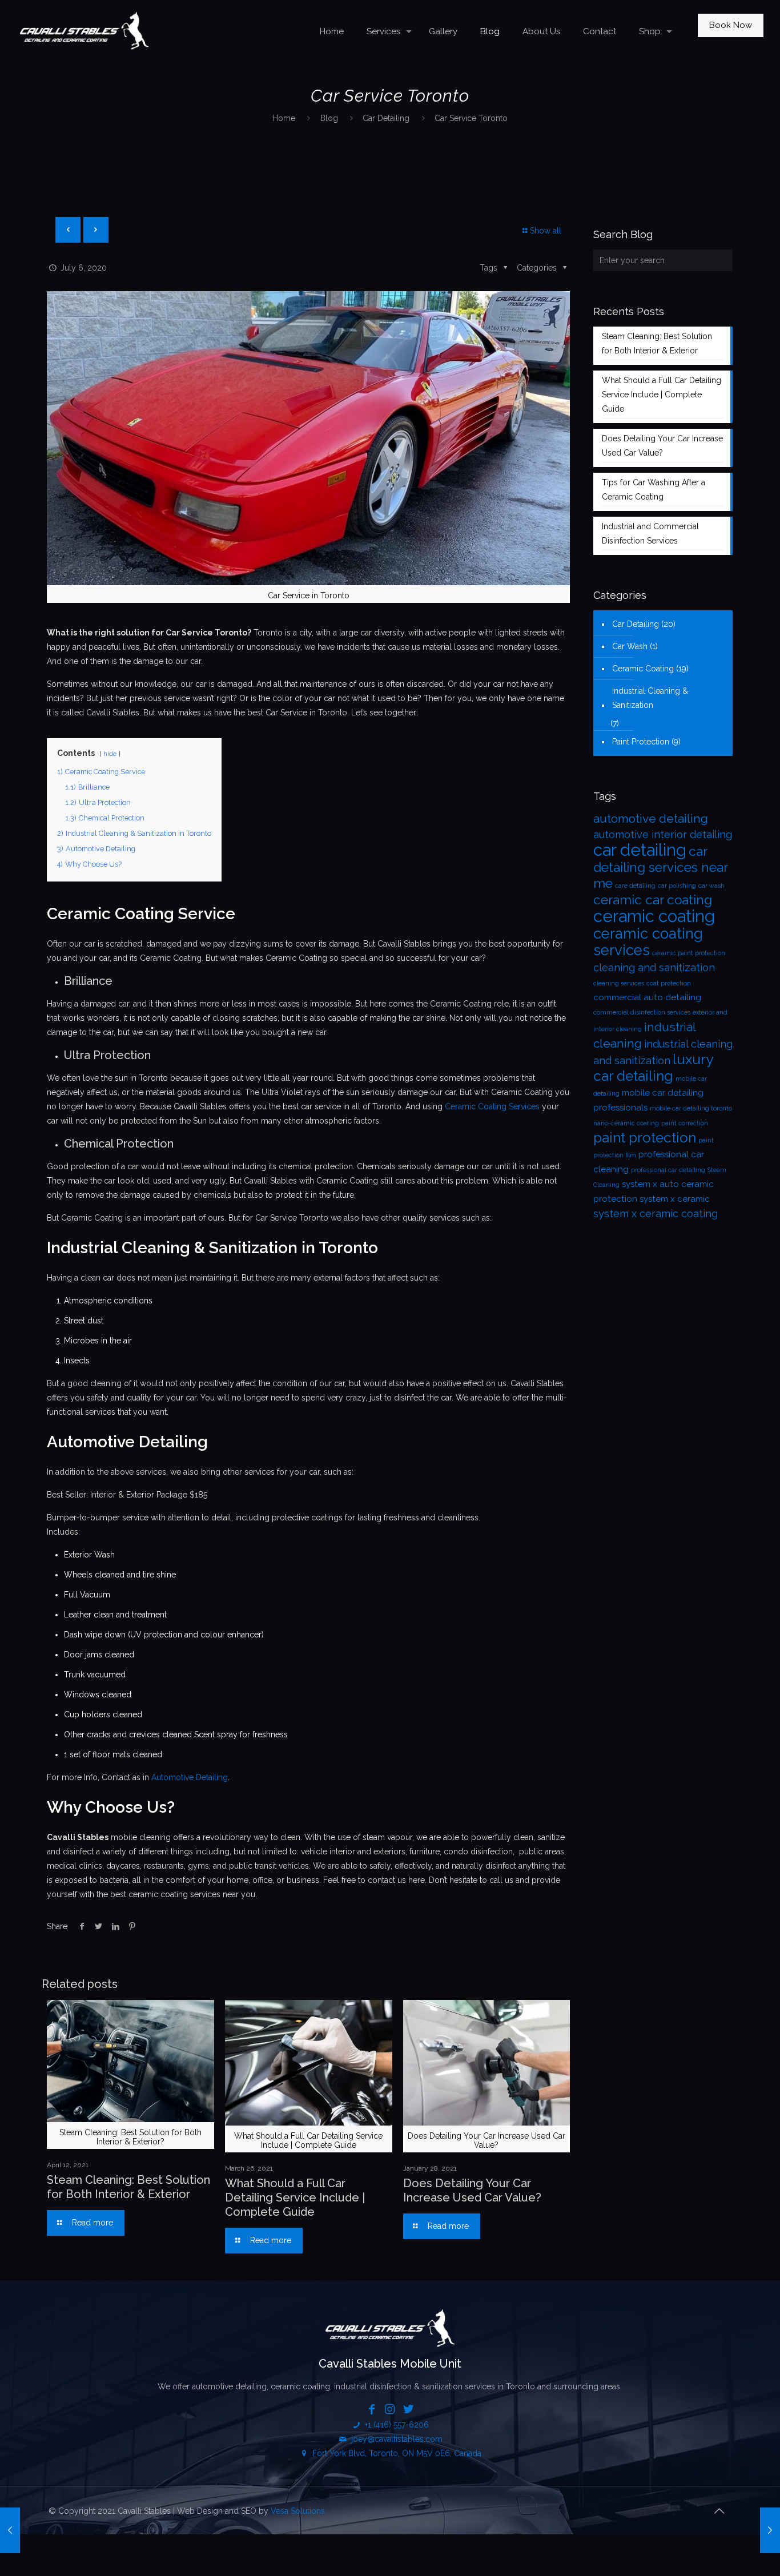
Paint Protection (641, 742)
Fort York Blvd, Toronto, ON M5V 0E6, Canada (396, 2453)
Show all (546, 231)
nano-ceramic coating (626, 1123)
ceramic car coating (653, 900)
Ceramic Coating (643, 669)
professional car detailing (668, 1170)
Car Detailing (386, 118)
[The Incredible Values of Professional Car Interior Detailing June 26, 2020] (10, 2530)
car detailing (640, 850)
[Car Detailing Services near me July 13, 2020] (770, 2530)
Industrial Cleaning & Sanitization (650, 698)
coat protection (669, 983)
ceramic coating (654, 916)
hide (110, 754)
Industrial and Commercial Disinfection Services (650, 534)
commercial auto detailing (647, 997)
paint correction (685, 1123)
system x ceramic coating (656, 1213)
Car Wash (630, 646)
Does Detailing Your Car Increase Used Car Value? (472, 2190)
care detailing (635, 885)
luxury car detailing (653, 1068)
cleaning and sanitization (654, 967)
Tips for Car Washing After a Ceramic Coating (654, 490)
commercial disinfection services (642, 1012)
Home (284, 118)
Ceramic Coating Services (492, 1106)
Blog (329, 118)
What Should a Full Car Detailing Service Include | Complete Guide (295, 2197)
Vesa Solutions (298, 2511)
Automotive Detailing (190, 1777)
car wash (711, 885)
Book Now (731, 25)
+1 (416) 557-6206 (396, 2425)
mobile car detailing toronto (691, 1108)
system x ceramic (675, 1199)
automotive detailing (651, 818)
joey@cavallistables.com (397, 2439)
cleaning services (619, 983)
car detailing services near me (660, 867)
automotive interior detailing (663, 834)
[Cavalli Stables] (84, 31)
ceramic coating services (648, 942)
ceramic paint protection (689, 953)
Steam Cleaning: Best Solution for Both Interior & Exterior (128, 2187)
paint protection (645, 1138)
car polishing (677, 885)
